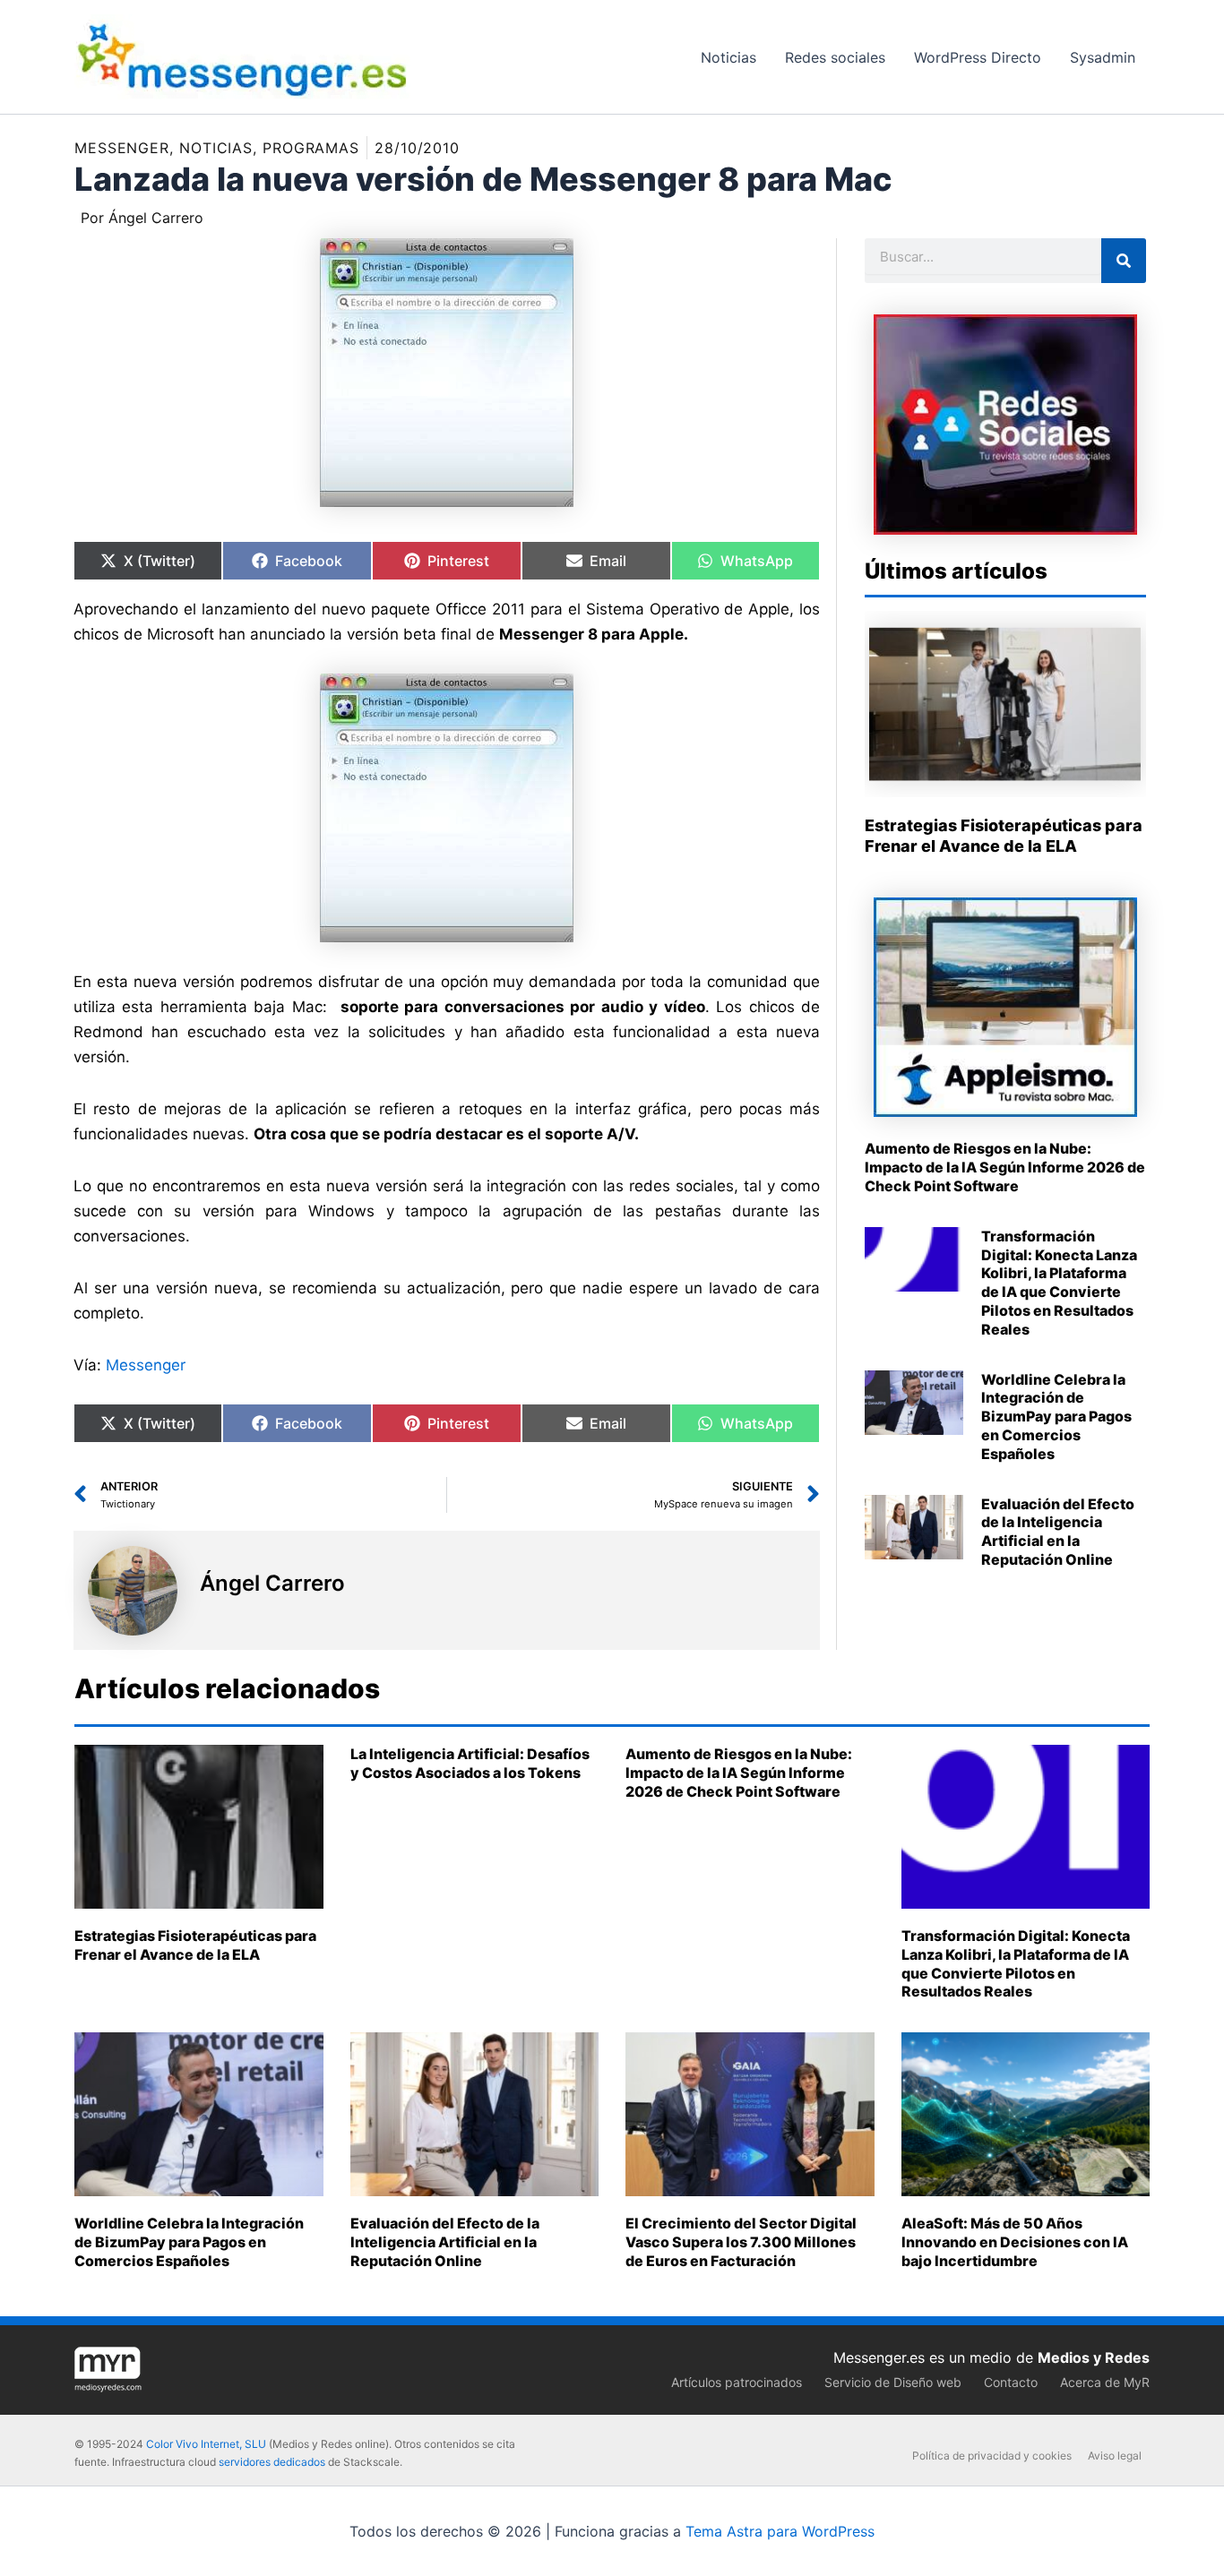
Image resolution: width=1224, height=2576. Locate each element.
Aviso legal (1115, 2456)
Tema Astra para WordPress (780, 2531)
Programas (311, 148)
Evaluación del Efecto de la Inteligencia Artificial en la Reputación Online (1058, 1532)
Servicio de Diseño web (893, 2382)
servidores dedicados (272, 2462)
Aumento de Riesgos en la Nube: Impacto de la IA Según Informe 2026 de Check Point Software (1005, 1167)
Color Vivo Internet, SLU (206, 2444)
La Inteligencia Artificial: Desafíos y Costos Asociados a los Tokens (470, 1763)
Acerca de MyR (1105, 2382)
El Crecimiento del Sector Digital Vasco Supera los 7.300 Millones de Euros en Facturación (741, 2242)
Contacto (1011, 2382)
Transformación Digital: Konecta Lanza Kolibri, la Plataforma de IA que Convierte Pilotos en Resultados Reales (1059, 1283)
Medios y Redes (1094, 2357)
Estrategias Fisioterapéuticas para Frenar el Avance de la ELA (195, 1945)
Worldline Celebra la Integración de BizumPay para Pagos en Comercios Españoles (1056, 1417)
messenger (122, 148)
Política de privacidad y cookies (992, 2456)
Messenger (146, 1365)
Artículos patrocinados (737, 2382)
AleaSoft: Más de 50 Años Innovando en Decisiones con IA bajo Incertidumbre (1015, 2242)
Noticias (216, 148)
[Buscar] (1124, 261)
